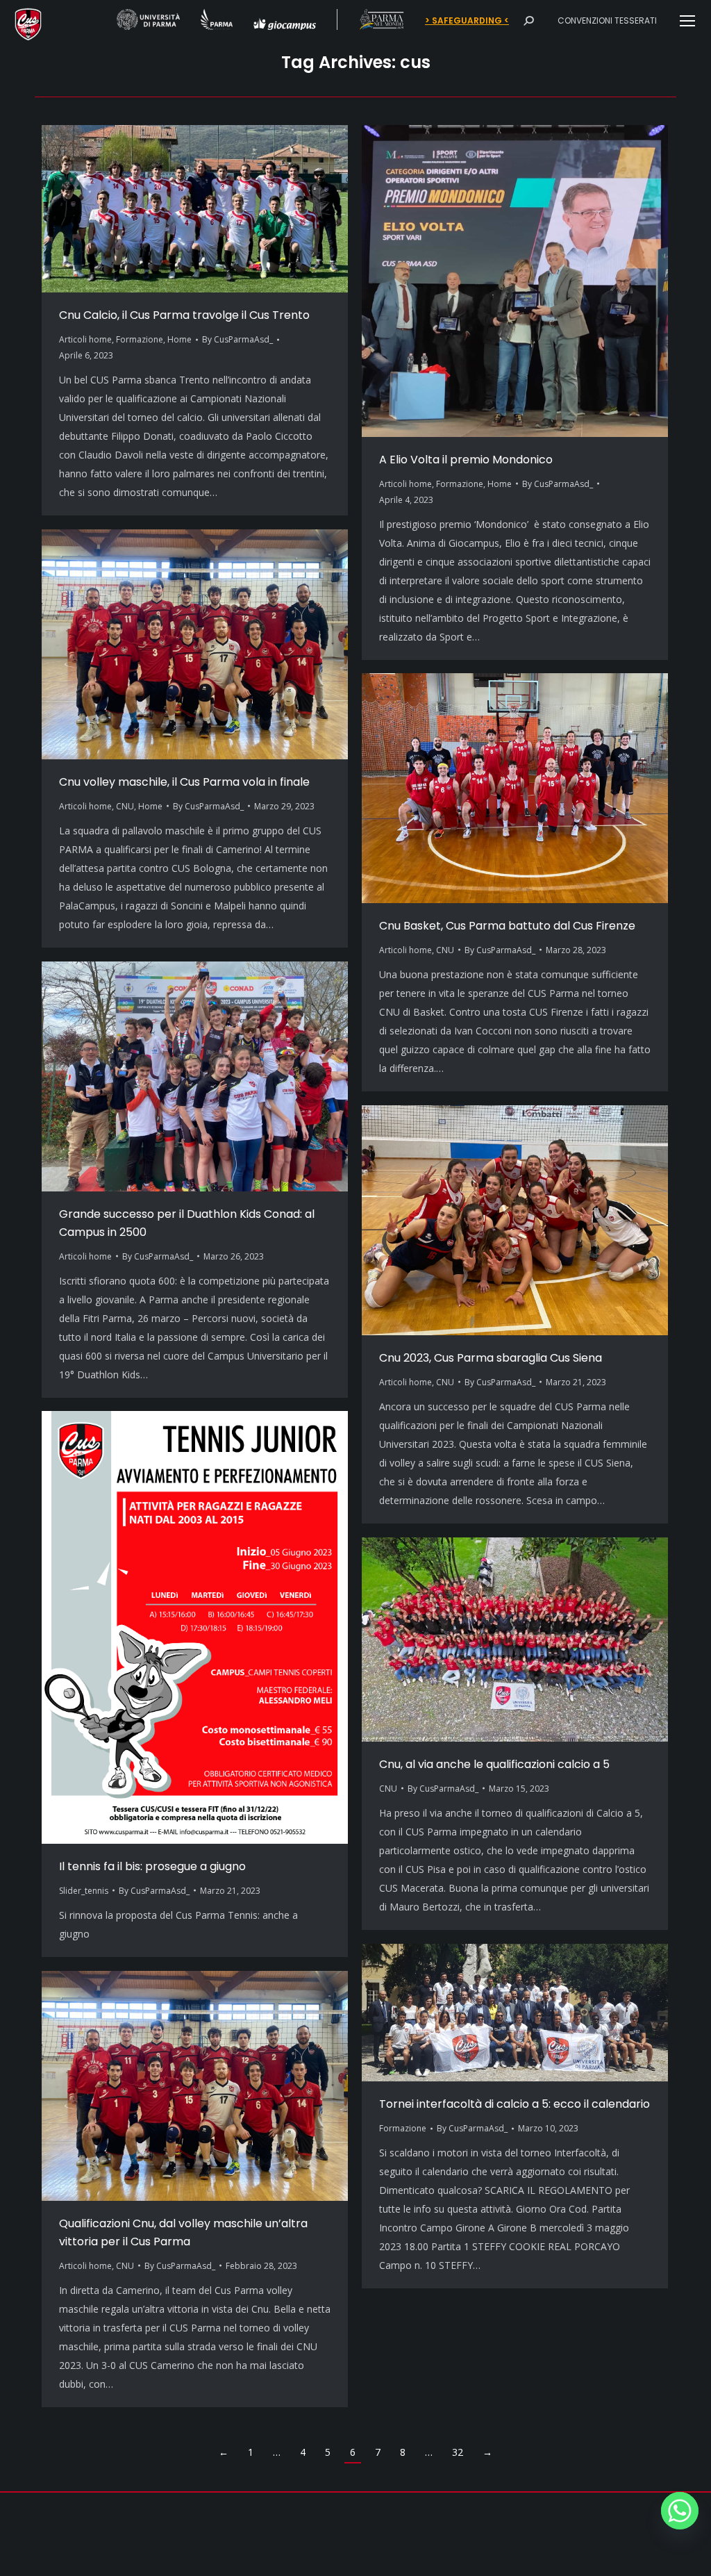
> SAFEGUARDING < (467, 21)
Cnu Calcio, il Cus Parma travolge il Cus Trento (184, 315)
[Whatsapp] (680, 2511)
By (237, 339)
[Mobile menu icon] (687, 21)
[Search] (528, 21)
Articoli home (85, 339)
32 (458, 2452)
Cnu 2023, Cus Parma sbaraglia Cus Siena (491, 1358)
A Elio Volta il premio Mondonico (466, 460)
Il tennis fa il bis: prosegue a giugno (152, 1866)
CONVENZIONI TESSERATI (607, 20)
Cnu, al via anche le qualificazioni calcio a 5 (494, 1764)
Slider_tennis (84, 1891)
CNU (125, 806)
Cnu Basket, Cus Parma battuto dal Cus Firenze (507, 926)
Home (179, 339)
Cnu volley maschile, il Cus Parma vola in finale (184, 782)
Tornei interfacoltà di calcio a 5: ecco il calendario (515, 2104)
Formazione (140, 339)
